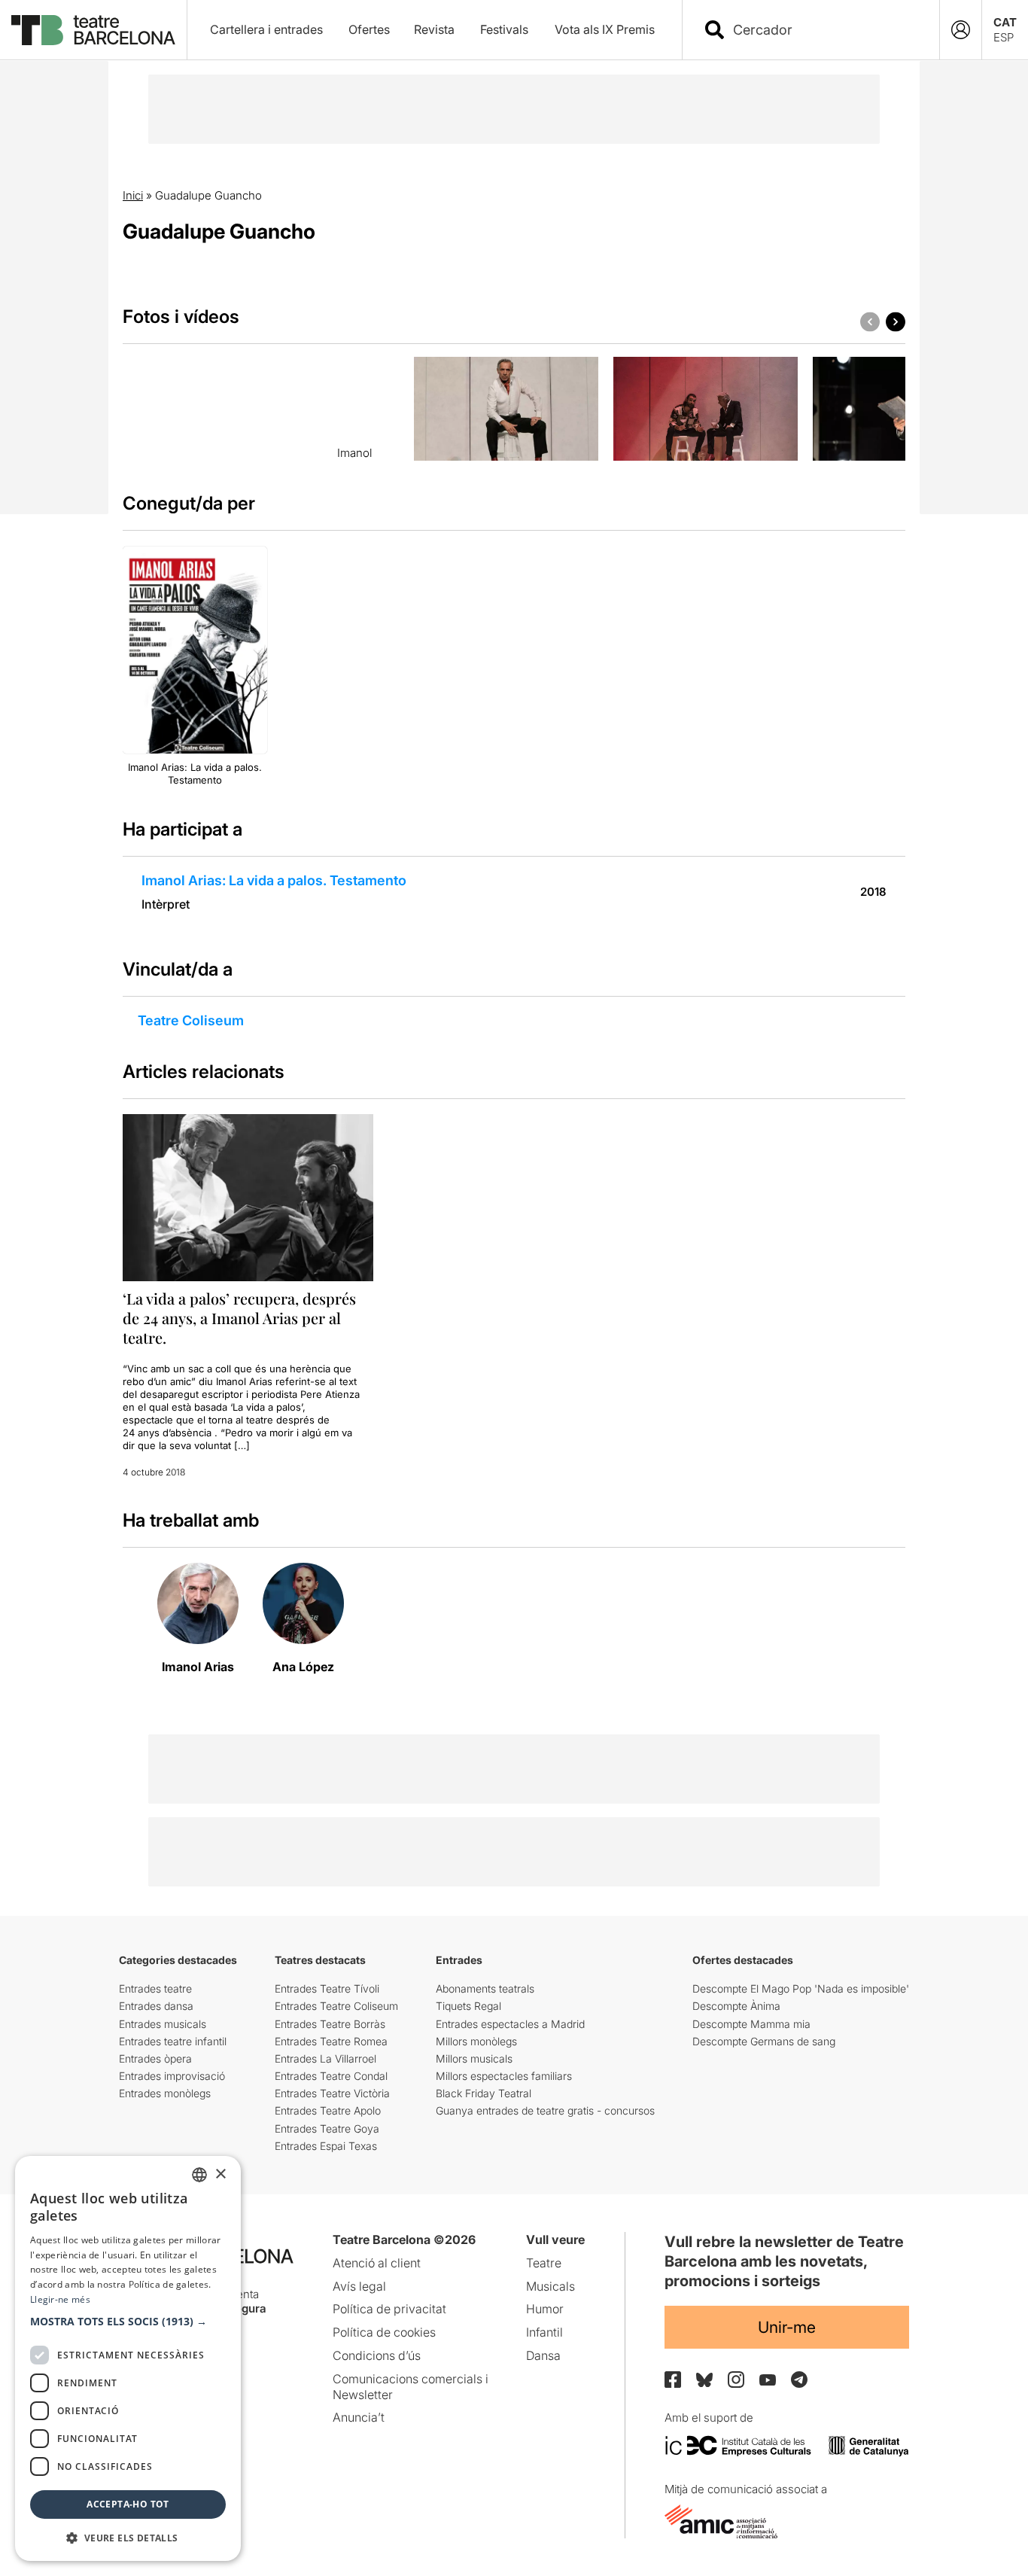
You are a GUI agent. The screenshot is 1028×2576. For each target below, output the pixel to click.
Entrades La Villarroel (325, 2058)
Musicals (550, 2286)
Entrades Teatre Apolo (328, 2110)
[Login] (961, 30)
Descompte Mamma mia (751, 2024)
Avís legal (359, 2286)
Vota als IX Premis (605, 29)
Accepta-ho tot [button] (128, 2504)
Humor (545, 2309)
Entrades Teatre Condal (331, 2076)
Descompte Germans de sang (764, 2041)
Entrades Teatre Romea (331, 2041)
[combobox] (824, 30)
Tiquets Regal (468, 2006)
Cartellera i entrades (266, 29)
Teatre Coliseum (191, 1020)
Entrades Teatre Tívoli (327, 1988)
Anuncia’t (359, 2417)
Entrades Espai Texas (326, 2146)
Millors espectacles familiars (504, 2076)
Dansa (543, 2355)
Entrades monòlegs (165, 2093)
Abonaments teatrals (485, 1988)
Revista (434, 29)
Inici (133, 195)
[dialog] (128, 2358)
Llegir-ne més (60, 2299)
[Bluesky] (704, 2380)
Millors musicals (474, 2058)
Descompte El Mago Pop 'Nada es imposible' (801, 1988)
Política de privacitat (389, 2309)
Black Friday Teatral (484, 2093)
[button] (128, 2322)
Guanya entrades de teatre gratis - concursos (545, 2110)
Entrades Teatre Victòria (332, 2093)
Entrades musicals (163, 2024)
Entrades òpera (155, 2058)
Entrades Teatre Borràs (330, 2024)
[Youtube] (768, 2380)
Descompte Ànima (736, 2006)
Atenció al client (377, 2263)
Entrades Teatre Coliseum (336, 2006)
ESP (1004, 37)
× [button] (220, 2174)
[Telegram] (799, 2380)
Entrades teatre (155, 1988)
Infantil (544, 2332)
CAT (1005, 22)
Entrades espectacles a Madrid (510, 2024)
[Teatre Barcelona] (93, 30)
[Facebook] (673, 2380)
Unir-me (787, 2327)
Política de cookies (384, 2332)
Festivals (504, 29)
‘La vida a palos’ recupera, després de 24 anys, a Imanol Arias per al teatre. (239, 1318)
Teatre (544, 2263)
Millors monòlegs (476, 2041)
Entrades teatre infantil (173, 2041)
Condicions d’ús (377, 2355)
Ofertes (369, 29)
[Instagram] (736, 2380)
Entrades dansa (156, 2006)
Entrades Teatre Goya (327, 2128)
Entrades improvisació (172, 2076)
